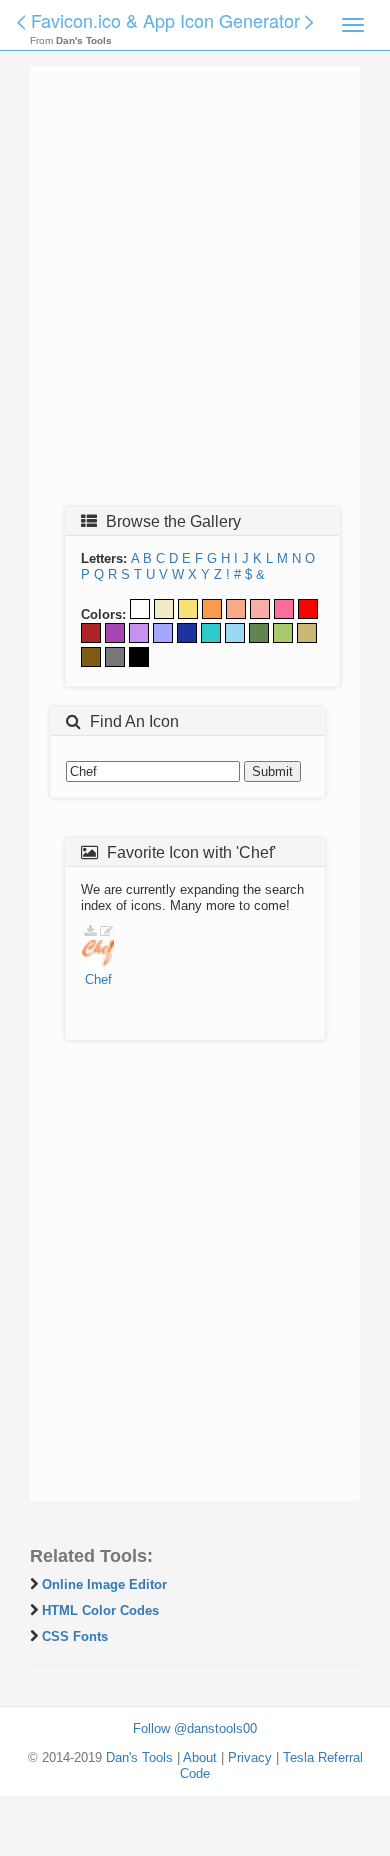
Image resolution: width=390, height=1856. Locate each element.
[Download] (90, 931)
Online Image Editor (104, 1584)
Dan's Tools (139, 1757)
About (200, 1757)
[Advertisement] (195, 292)
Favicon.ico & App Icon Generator (165, 20)
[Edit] (106, 931)
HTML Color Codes (100, 1610)
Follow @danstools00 (195, 1728)
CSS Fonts (75, 1636)
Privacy (250, 1757)
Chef (98, 979)
